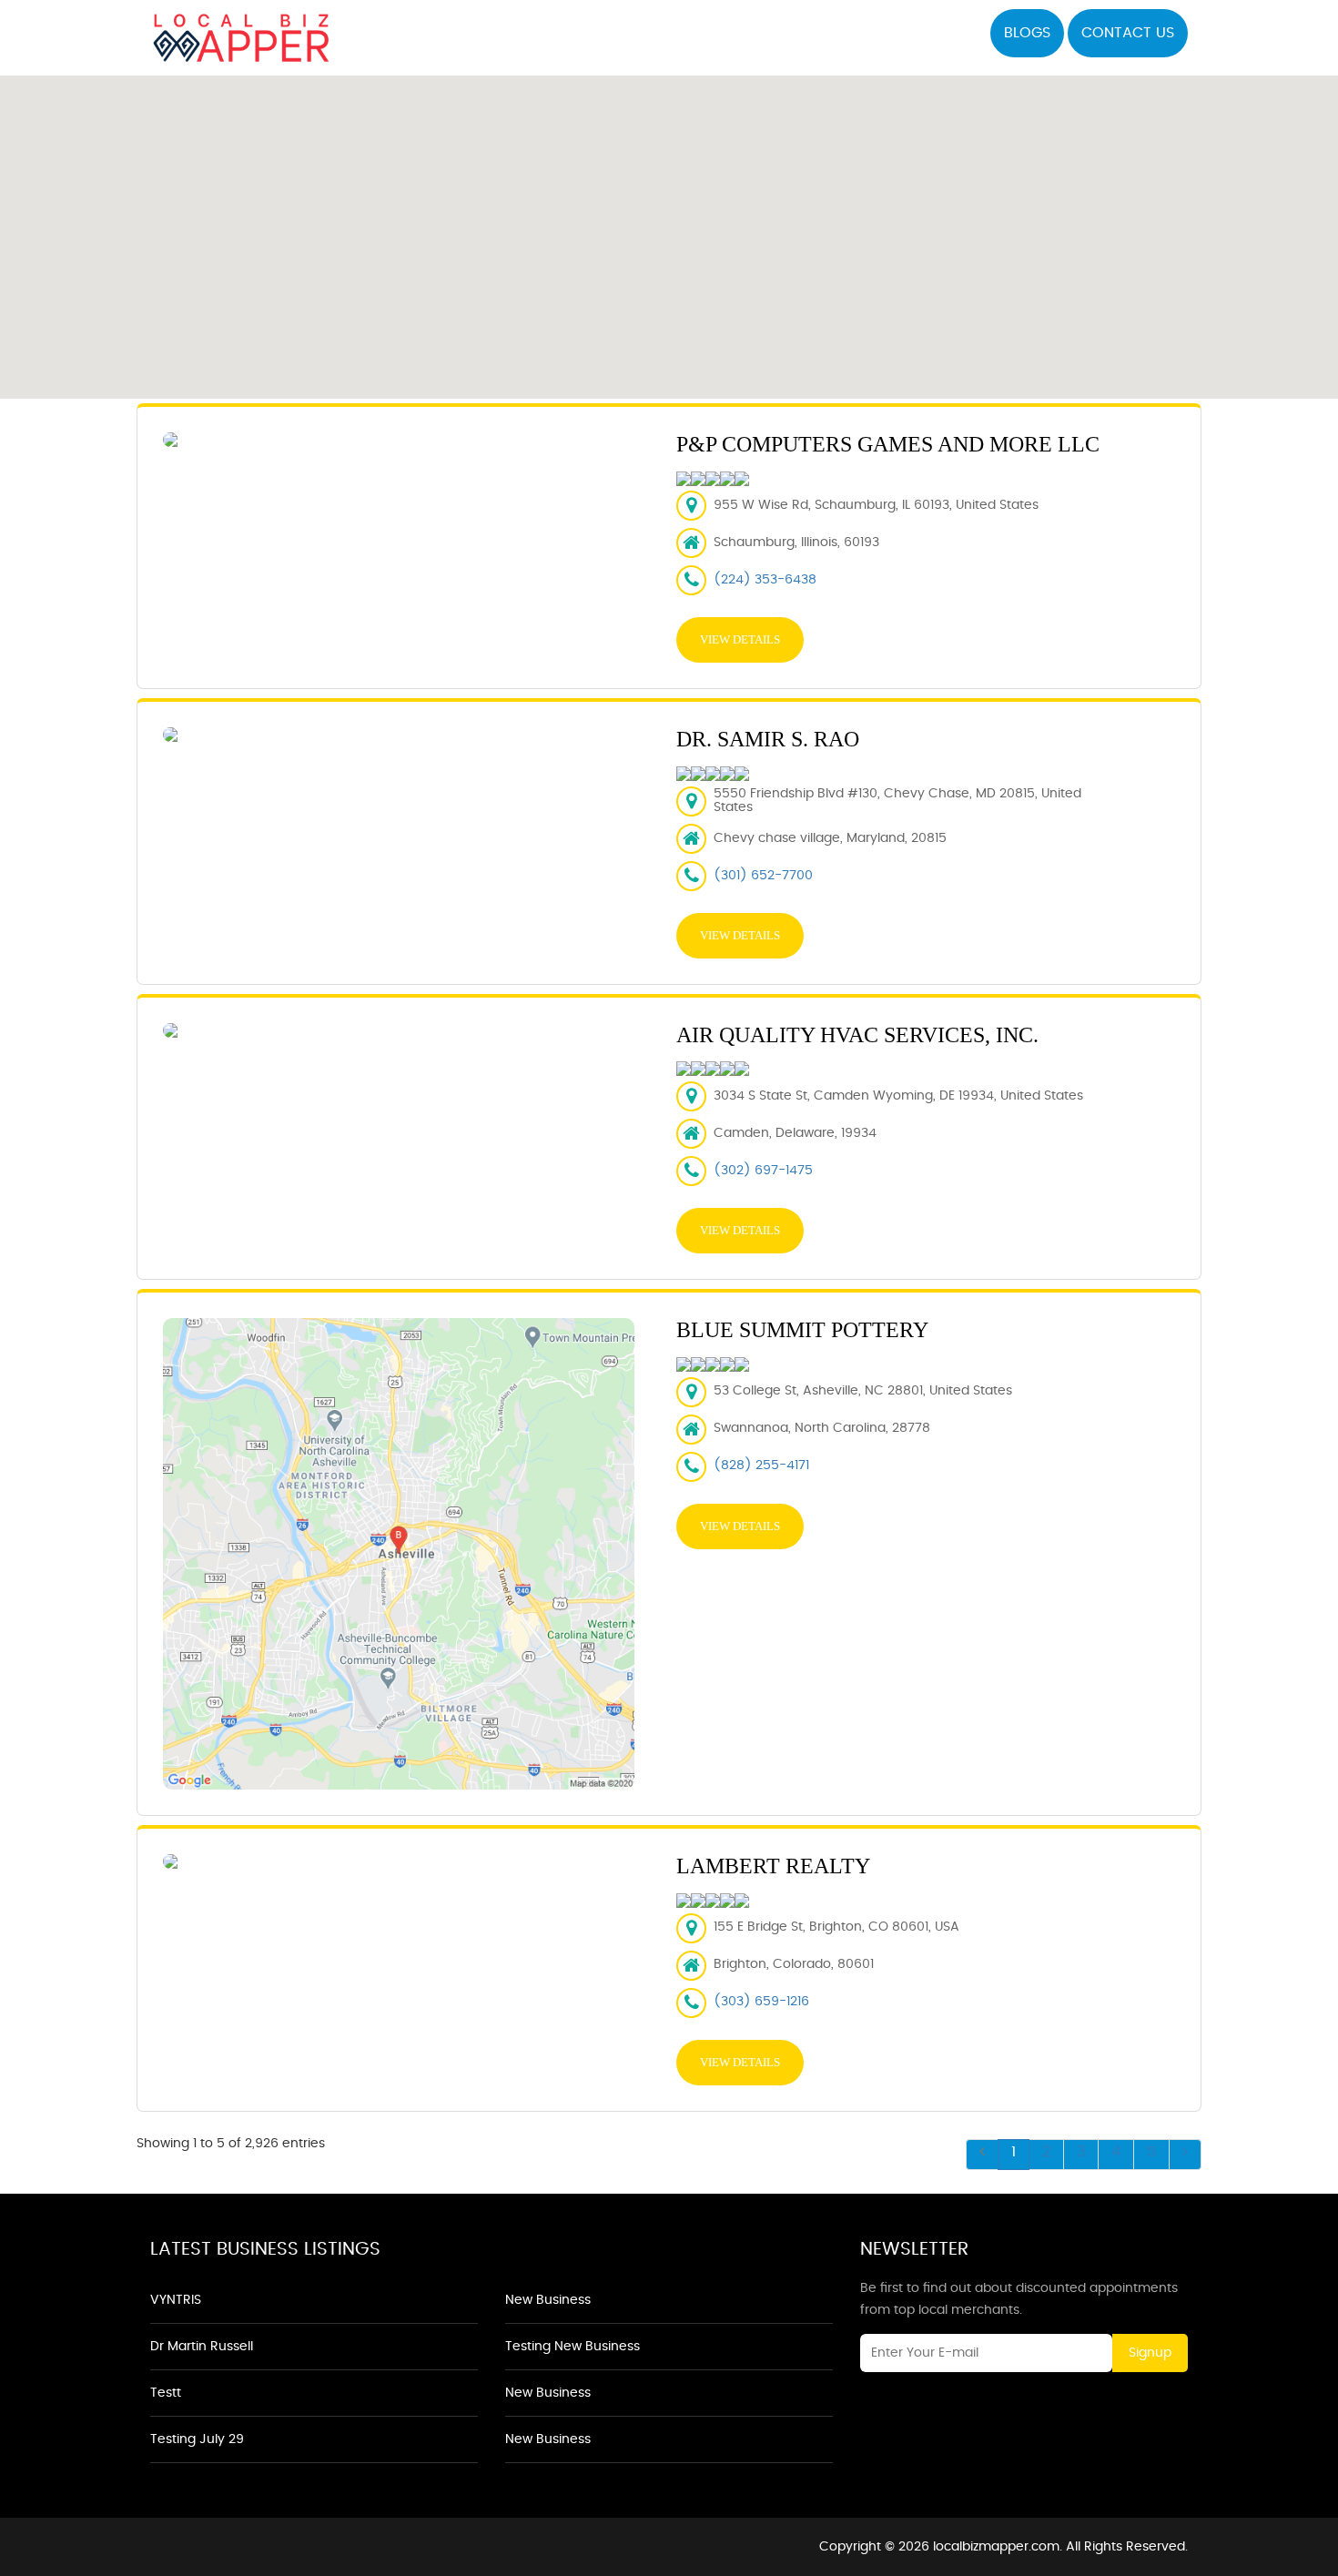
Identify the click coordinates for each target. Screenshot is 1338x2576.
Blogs (1027, 33)
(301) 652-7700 (763, 876)
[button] (669, 227)
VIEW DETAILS (740, 639)
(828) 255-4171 (761, 1465)
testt (166, 2393)
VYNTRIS (176, 2300)
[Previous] (982, 2155)
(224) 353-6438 (765, 580)
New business (548, 2300)
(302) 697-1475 (763, 1171)
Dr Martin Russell (202, 2347)
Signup (1150, 2353)
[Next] (1185, 2155)
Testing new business (573, 2347)
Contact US (1128, 33)
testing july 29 (197, 2439)
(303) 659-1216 (761, 2002)
